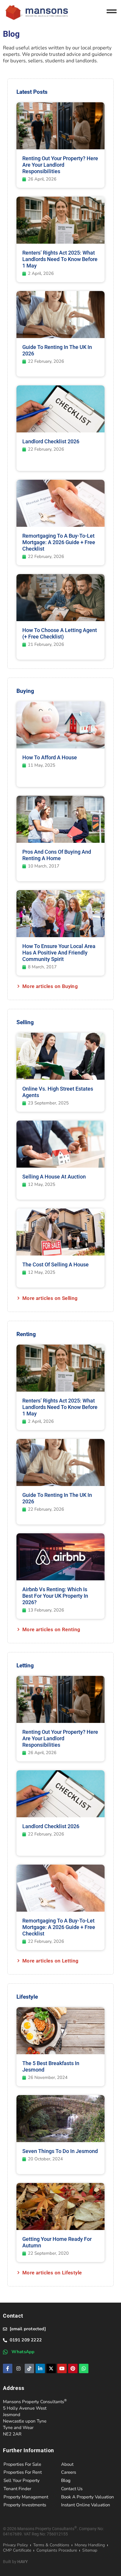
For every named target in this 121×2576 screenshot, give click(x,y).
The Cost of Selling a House (56, 1264)
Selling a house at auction (54, 1177)
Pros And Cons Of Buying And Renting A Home (57, 855)
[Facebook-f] (8, 2368)
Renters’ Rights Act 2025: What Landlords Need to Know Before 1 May (60, 259)
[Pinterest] (73, 2368)
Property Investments (25, 2505)
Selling (25, 1022)
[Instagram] (19, 2368)
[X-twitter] (51, 2368)
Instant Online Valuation (86, 2505)
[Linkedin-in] (40, 2368)
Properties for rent (23, 2472)
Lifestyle (27, 1997)
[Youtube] (62, 2368)
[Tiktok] (29, 2368)
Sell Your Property (22, 2480)
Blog (66, 2480)
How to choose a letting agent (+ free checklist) (60, 633)
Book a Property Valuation (88, 2497)
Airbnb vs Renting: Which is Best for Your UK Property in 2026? (55, 1596)
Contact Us (72, 2489)
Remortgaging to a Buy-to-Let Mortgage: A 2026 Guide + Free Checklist (59, 542)
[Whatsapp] (84, 2368)
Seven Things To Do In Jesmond (60, 2151)
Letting (25, 1665)
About (67, 2464)
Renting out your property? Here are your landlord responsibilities (60, 165)
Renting (26, 1334)
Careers (69, 2472)
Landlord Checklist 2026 (51, 441)
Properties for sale (22, 2464)
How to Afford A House (50, 757)
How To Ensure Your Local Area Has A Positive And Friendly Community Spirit (59, 953)
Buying (25, 691)
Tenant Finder (17, 2489)
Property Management (26, 2497)
